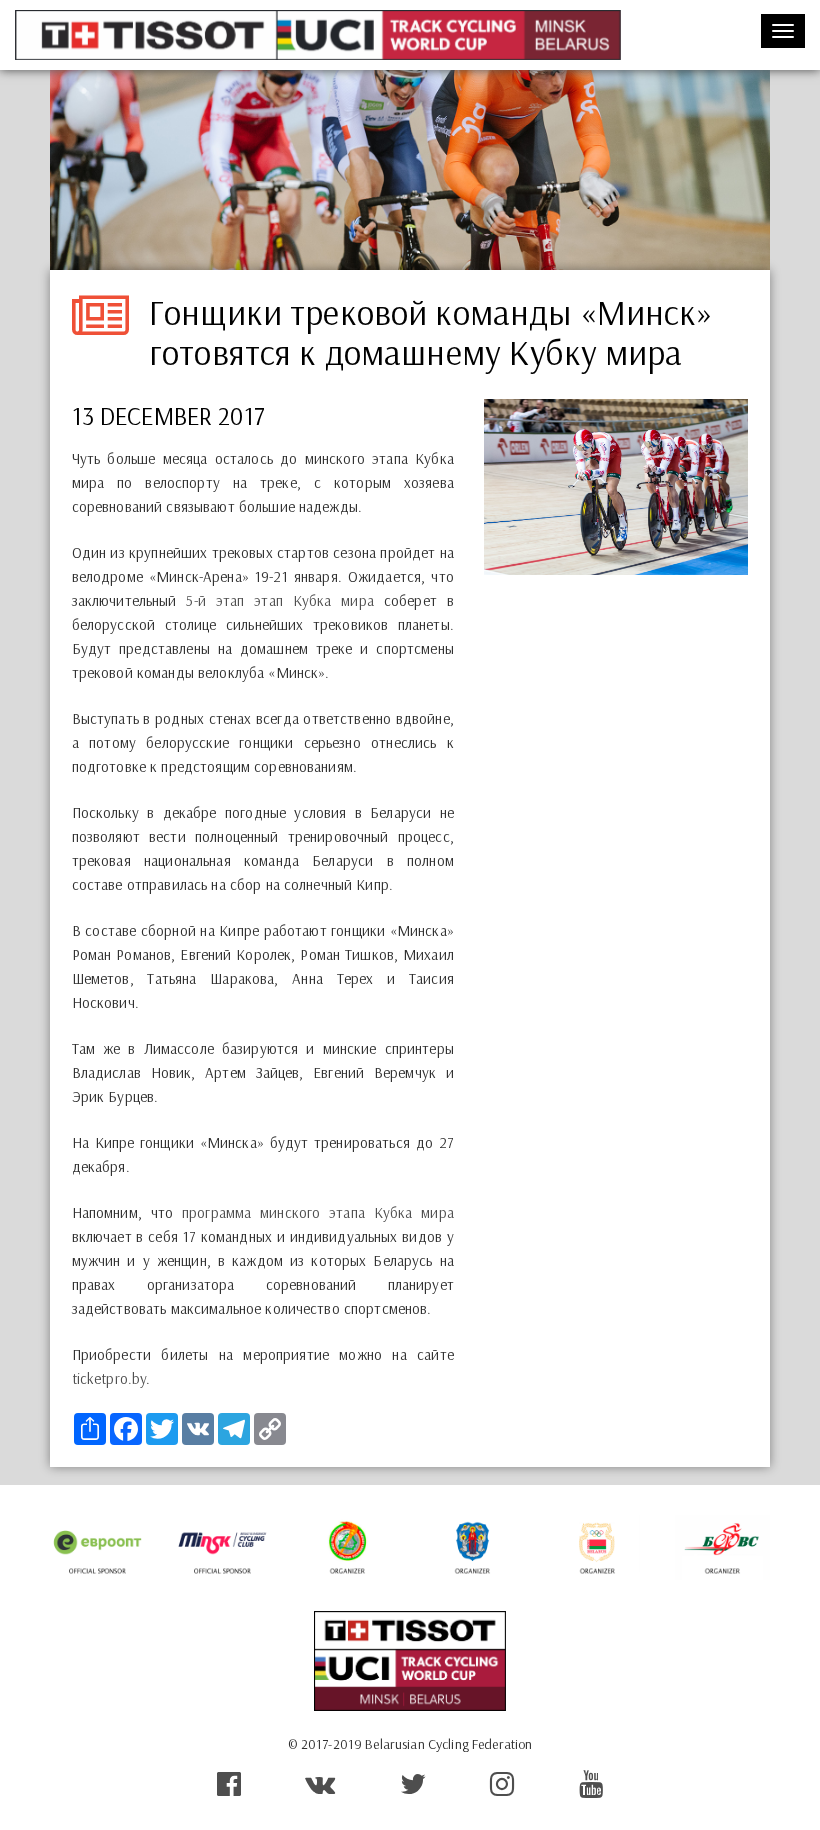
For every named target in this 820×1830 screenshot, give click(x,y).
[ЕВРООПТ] (97, 1547)
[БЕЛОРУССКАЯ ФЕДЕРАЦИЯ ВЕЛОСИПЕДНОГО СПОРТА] (722, 1547)
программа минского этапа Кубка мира (318, 1212)
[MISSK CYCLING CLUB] (222, 1547)
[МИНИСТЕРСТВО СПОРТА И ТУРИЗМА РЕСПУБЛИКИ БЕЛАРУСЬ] (347, 1547)
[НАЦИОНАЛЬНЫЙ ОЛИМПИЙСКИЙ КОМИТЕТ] (597, 1547)
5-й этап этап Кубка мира (279, 600)
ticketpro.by (109, 1378)
